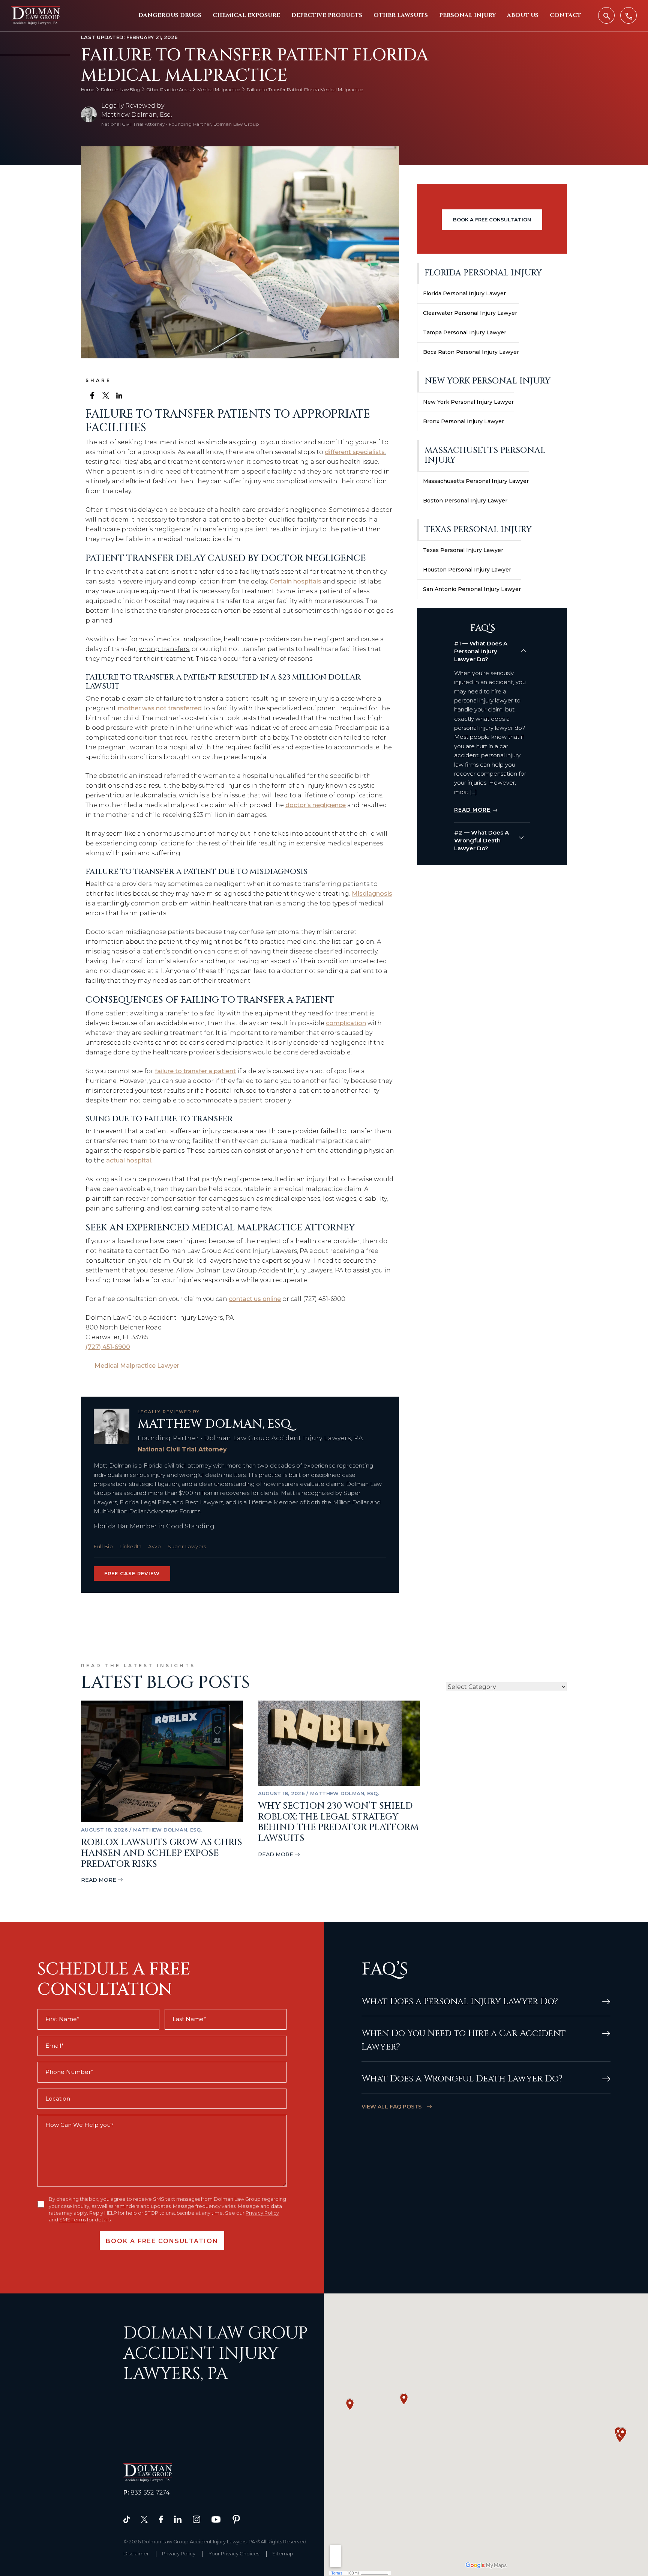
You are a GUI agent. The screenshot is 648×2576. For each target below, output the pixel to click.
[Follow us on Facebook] (161, 2519)
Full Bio (103, 1546)
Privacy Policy (262, 2213)
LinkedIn (130, 1546)
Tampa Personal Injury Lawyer (465, 332)
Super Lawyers (187, 1546)
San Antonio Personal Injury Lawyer (472, 589)
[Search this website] (606, 15)
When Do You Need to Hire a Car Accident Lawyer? (464, 2040)
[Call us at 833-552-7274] (628, 15)
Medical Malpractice (219, 89)
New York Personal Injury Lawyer (468, 402)
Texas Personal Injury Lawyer (463, 550)
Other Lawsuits (401, 15)
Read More (99, 1880)
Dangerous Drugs (170, 15)
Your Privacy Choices (234, 2553)
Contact (565, 15)
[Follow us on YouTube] (216, 2519)
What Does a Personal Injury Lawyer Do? (460, 2002)
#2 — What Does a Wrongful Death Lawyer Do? (481, 840)
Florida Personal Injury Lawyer (464, 293)
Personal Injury (467, 15)
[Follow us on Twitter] (144, 2519)
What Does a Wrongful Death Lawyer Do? (462, 2079)
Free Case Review (132, 1573)
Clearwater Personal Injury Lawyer (470, 313)
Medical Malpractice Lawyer (137, 1366)
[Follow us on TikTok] (127, 2519)
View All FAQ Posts (392, 2107)
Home (88, 89)
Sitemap (283, 2553)
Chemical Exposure (246, 15)
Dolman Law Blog (120, 89)
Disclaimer (136, 2553)
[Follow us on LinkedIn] (178, 2519)
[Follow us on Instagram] (196, 2519)
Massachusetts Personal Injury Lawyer (476, 481)
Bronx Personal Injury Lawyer (463, 421)
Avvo (154, 1546)
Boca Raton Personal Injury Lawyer (471, 352)
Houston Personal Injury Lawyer (467, 570)
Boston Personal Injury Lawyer (465, 501)
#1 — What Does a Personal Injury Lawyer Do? (481, 651)
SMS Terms (73, 2220)
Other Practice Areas (169, 89)
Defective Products (327, 15)
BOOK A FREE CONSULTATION (492, 220)
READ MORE (472, 810)
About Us (523, 15)
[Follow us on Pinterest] (236, 2519)
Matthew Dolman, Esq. (137, 115)
